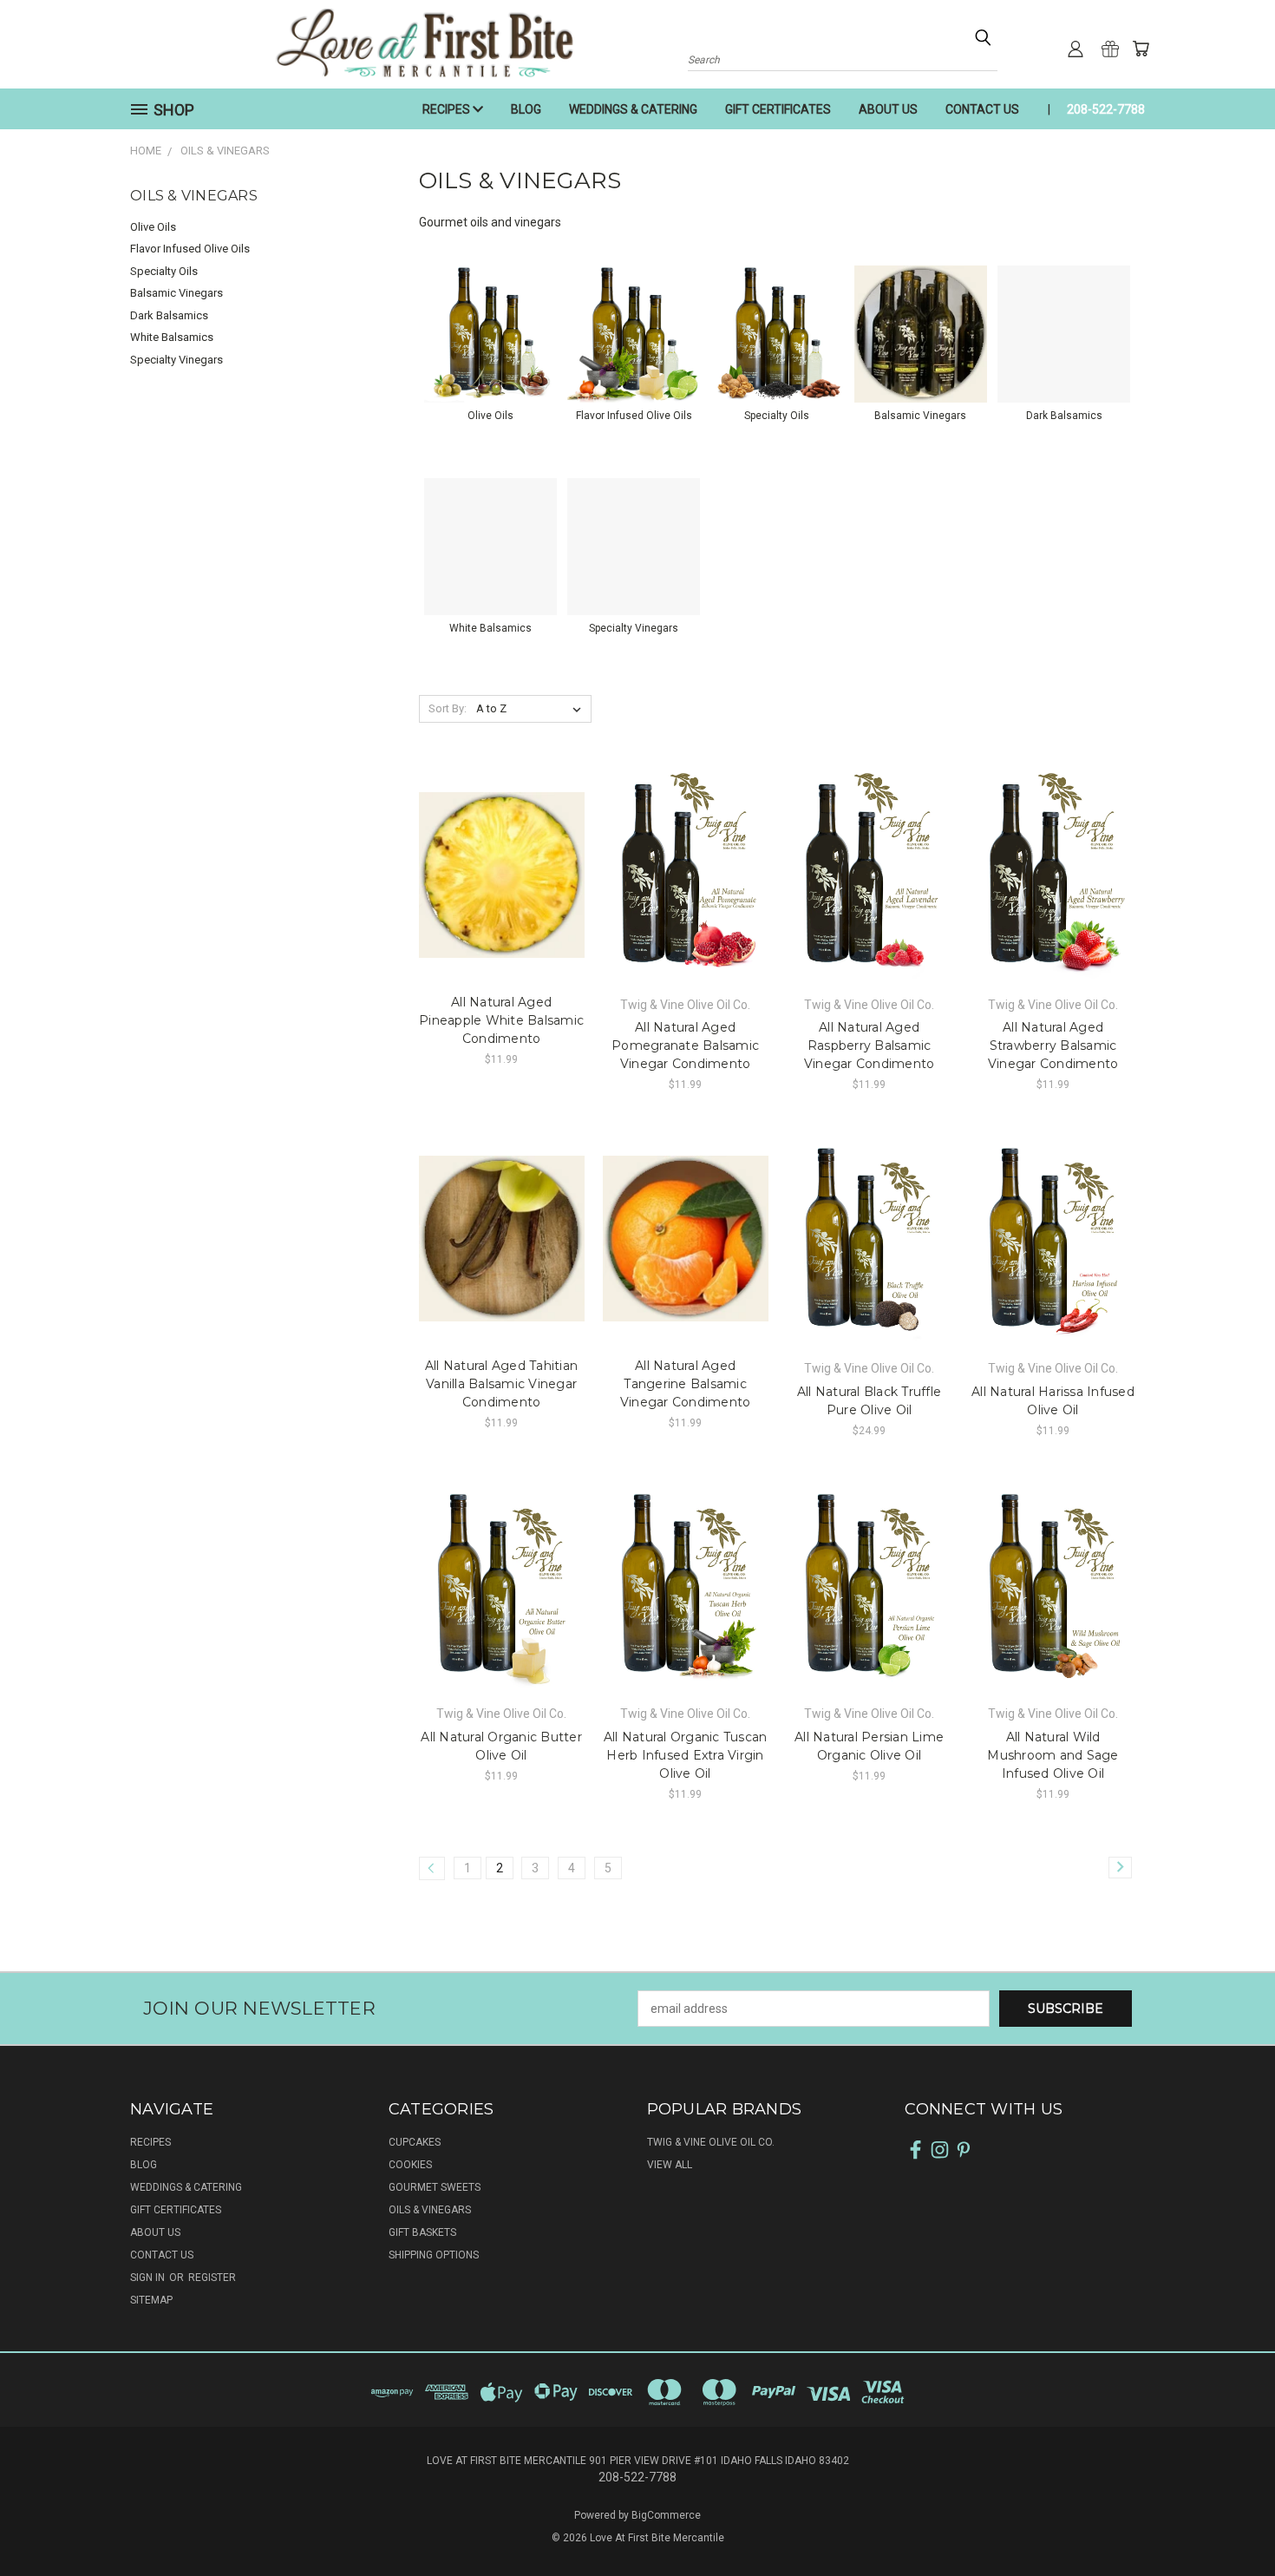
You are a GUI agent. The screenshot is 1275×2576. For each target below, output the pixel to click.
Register (212, 2278)
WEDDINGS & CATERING (633, 109)
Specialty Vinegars (177, 360)
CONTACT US (982, 109)
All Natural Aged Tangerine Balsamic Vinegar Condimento (686, 1384)
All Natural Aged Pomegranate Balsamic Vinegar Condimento (685, 1045)
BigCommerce (666, 2515)
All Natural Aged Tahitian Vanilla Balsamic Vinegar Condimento (501, 1384)
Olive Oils (153, 227)
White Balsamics (172, 337)
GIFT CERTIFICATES (778, 109)
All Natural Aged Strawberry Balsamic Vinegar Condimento (1053, 1045)
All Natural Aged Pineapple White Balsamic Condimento (501, 1020)
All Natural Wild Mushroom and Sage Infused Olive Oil (1053, 1755)
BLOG (526, 109)
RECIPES (448, 109)
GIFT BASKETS (422, 2232)
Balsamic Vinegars (177, 293)
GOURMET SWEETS (435, 2187)
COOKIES (410, 2165)
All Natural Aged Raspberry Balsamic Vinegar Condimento (870, 1045)
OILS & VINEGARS (430, 2210)
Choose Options (502, 872)
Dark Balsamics (169, 315)
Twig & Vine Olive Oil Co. (711, 2142)
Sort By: (448, 708)
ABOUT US (888, 109)
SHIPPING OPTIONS (434, 2255)
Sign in (149, 2278)
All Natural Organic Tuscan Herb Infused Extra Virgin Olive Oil (686, 1755)
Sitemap (151, 2300)
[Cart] (1141, 49)
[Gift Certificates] (1110, 49)
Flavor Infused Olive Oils (190, 249)
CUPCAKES (415, 2142)
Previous (1229, 2522)
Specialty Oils (164, 271)
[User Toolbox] (1076, 49)
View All (670, 2165)
